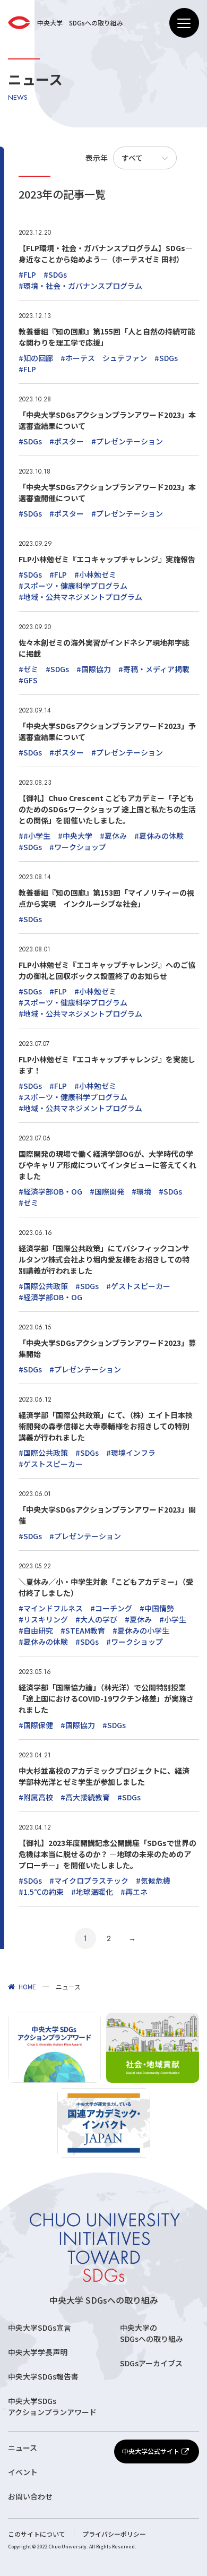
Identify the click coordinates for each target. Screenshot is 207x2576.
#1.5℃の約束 (41, 1892)
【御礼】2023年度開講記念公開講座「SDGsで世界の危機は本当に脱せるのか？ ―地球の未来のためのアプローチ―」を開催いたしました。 (107, 1854)
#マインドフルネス (51, 1608)
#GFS (28, 680)
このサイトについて (37, 2534)
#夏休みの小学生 (141, 1630)
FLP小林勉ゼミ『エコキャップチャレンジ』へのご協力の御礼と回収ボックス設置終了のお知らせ (107, 970)
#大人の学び (96, 1619)
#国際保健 (36, 1725)
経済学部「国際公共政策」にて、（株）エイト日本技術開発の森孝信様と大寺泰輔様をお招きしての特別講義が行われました (106, 1426)
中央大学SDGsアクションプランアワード (52, 2406)
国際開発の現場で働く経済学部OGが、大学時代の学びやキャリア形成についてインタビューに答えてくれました (107, 1165)
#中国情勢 (157, 1608)
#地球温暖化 (92, 1892)
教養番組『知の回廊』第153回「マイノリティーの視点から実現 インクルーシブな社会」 (106, 898)
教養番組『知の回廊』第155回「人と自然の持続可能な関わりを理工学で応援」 (107, 337)
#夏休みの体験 (159, 836)
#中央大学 (75, 836)
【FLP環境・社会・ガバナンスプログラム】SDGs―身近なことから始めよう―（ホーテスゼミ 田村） (106, 254)
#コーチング (111, 1608)
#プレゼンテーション (127, 441)
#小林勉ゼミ (95, 574)
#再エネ (134, 1892)
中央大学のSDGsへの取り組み (152, 2333)
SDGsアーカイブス (151, 2363)
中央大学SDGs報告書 (43, 2376)
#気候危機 (153, 1881)
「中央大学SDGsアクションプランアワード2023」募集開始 (107, 1348)
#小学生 (173, 1619)
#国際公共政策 (43, 1286)
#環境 (141, 1191)
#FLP (27, 274)
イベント (23, 2472)
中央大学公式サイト (151, 2451)
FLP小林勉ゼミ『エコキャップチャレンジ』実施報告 (107, 559)
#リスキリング (43, 1619)
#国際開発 (107, 1191)
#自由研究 (36, 1630)
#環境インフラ (131, 1453)
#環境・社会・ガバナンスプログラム (80, 286)
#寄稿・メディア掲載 (154, 669)
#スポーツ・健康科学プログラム (73, 586)
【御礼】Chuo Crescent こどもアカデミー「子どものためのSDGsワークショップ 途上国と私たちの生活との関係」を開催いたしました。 (107, 809)
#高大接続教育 (85, 1797)
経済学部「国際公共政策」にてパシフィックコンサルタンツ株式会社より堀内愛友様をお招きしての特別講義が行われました (104, 1259)
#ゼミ (28, 669)
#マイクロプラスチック (89, 1881)
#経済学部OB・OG (50, 1191)
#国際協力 (94, 669)
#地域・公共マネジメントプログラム (80, 597)
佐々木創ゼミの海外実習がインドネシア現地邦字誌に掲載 (104, 648)
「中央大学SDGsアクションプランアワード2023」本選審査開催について (107, 492)
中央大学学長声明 (38, 2352)
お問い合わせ (30, 2496)
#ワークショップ (78, 847)
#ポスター (67, 441)
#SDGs (55, 274)
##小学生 (34, 836)
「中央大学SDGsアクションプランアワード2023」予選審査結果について (107, 731)
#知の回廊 (36, 358)
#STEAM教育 (83, 1630)
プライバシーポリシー (114, 2534)
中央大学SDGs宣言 (40, 2328)
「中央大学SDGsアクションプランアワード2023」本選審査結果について (107, 420)
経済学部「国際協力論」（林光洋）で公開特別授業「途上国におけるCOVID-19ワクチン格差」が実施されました (106, 1698)
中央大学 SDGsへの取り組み (104, 2300)
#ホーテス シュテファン (104, 358)
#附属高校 (36, 1797)
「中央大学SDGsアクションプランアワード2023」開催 (107, 1515)
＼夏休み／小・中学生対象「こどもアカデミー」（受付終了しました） (106, 1587)
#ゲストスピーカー (138, 1286)
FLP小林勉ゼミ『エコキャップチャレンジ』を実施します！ (107, 1065)
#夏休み (113, 836)
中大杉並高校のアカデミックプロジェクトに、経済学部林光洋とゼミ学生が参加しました (104, 1776)
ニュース (23, 2448)
